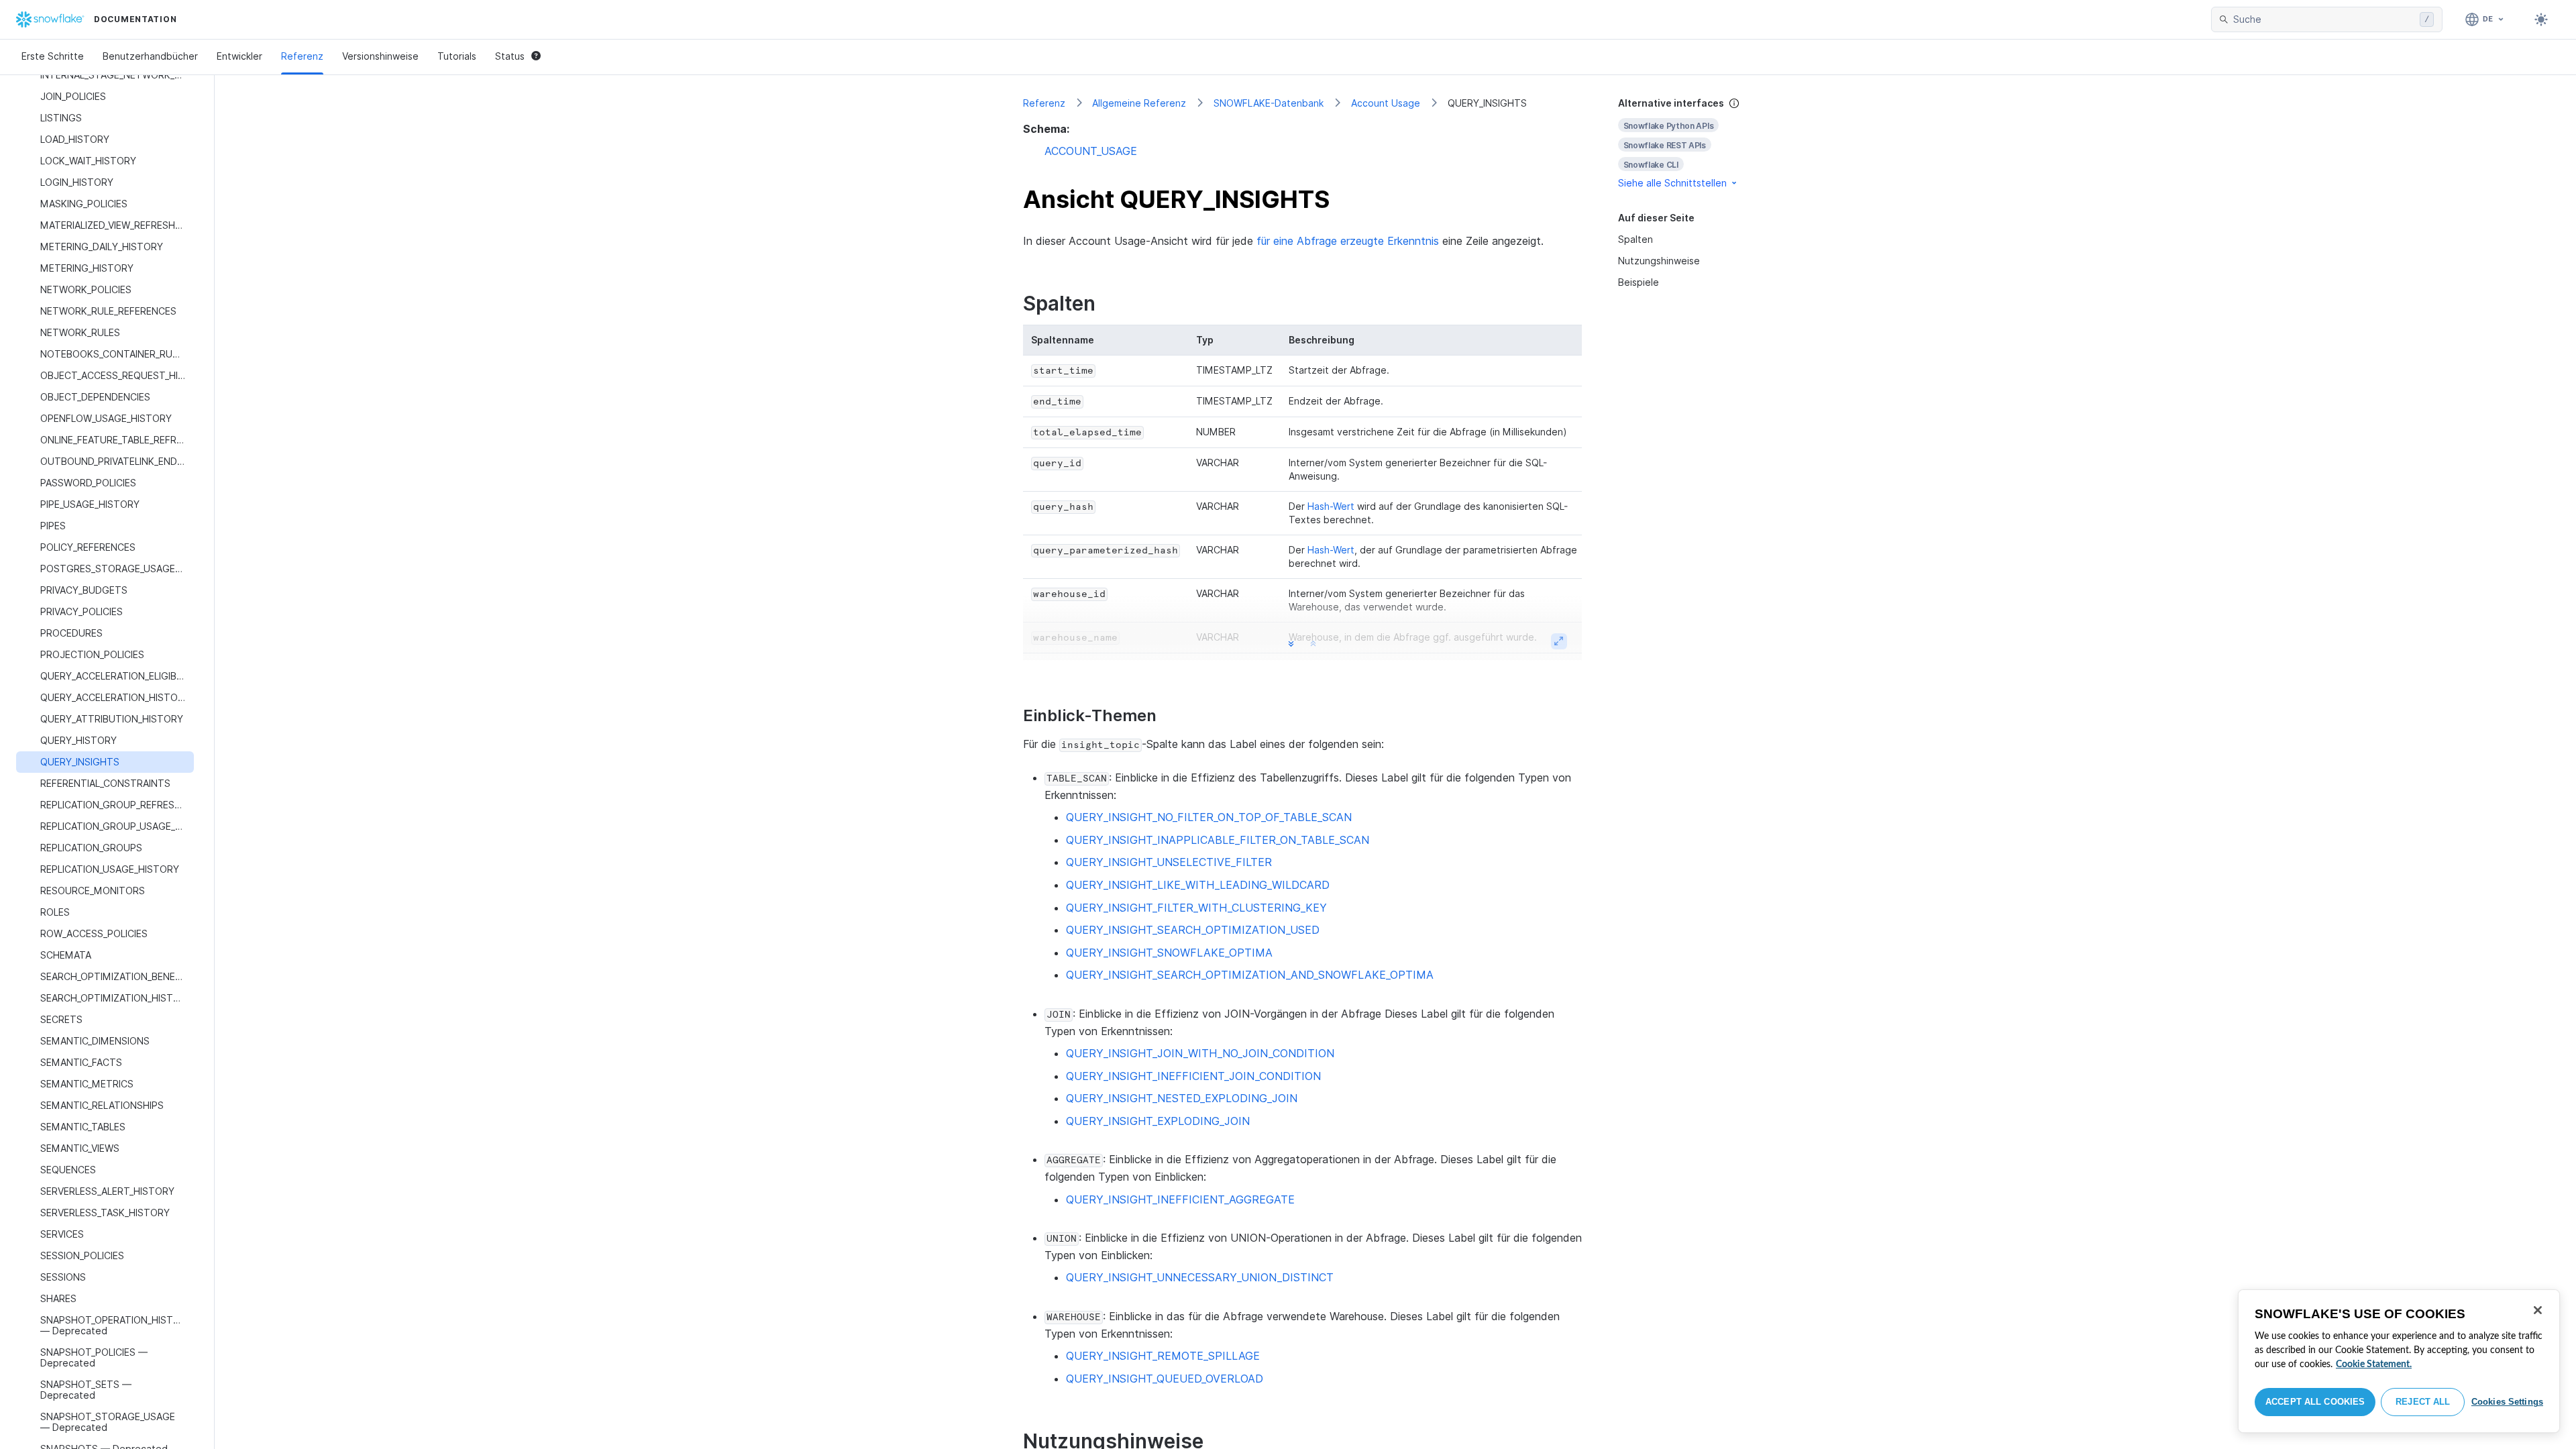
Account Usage (1386, 103)
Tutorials (457, 56)
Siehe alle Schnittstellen (1672, 183)
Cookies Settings (2507, 1402)
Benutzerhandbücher (150, 56)
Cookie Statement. (2374, 1364)
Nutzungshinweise (1659, 261)
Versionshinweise (380, 56)
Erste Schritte (53, 56)
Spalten (1635, 239)
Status (510, 56)
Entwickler (239, 56)
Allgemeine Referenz (1139, 103)
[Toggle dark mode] (2541, 19)
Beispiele (1639, 282)
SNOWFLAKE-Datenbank (1269, 103)
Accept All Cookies (2315, 1402)
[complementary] (1693, 143)
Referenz (302, 56)
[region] (2399, 1361)
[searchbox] (2324, 19)
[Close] (2538, 1310)
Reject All (2423, 1402)
